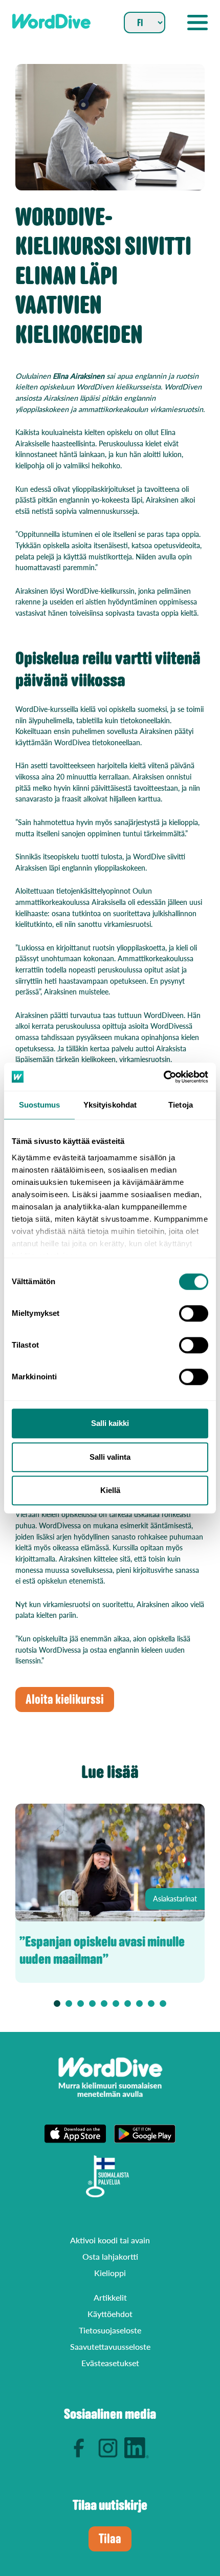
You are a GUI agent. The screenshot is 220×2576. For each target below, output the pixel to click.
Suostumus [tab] (40, 1105)
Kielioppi (110, 2273)
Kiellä (110, 1490)
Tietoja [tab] (181, 1105)
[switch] (194, 1313)
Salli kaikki (110, 1423)
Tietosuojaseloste (110, 2330)
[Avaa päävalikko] (197, 23)
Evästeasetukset (110, 2363)
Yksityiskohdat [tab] (110, 1105)
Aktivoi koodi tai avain (110, 2240)
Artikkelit (110, 2297)
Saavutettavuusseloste (110, 2346)
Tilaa (110, 2539)
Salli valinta (110, 1457)
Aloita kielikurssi (65, 1700)
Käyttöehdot (110, 2314)
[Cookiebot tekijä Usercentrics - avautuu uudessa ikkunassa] (163, 1077)
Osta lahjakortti (110, 2256)
